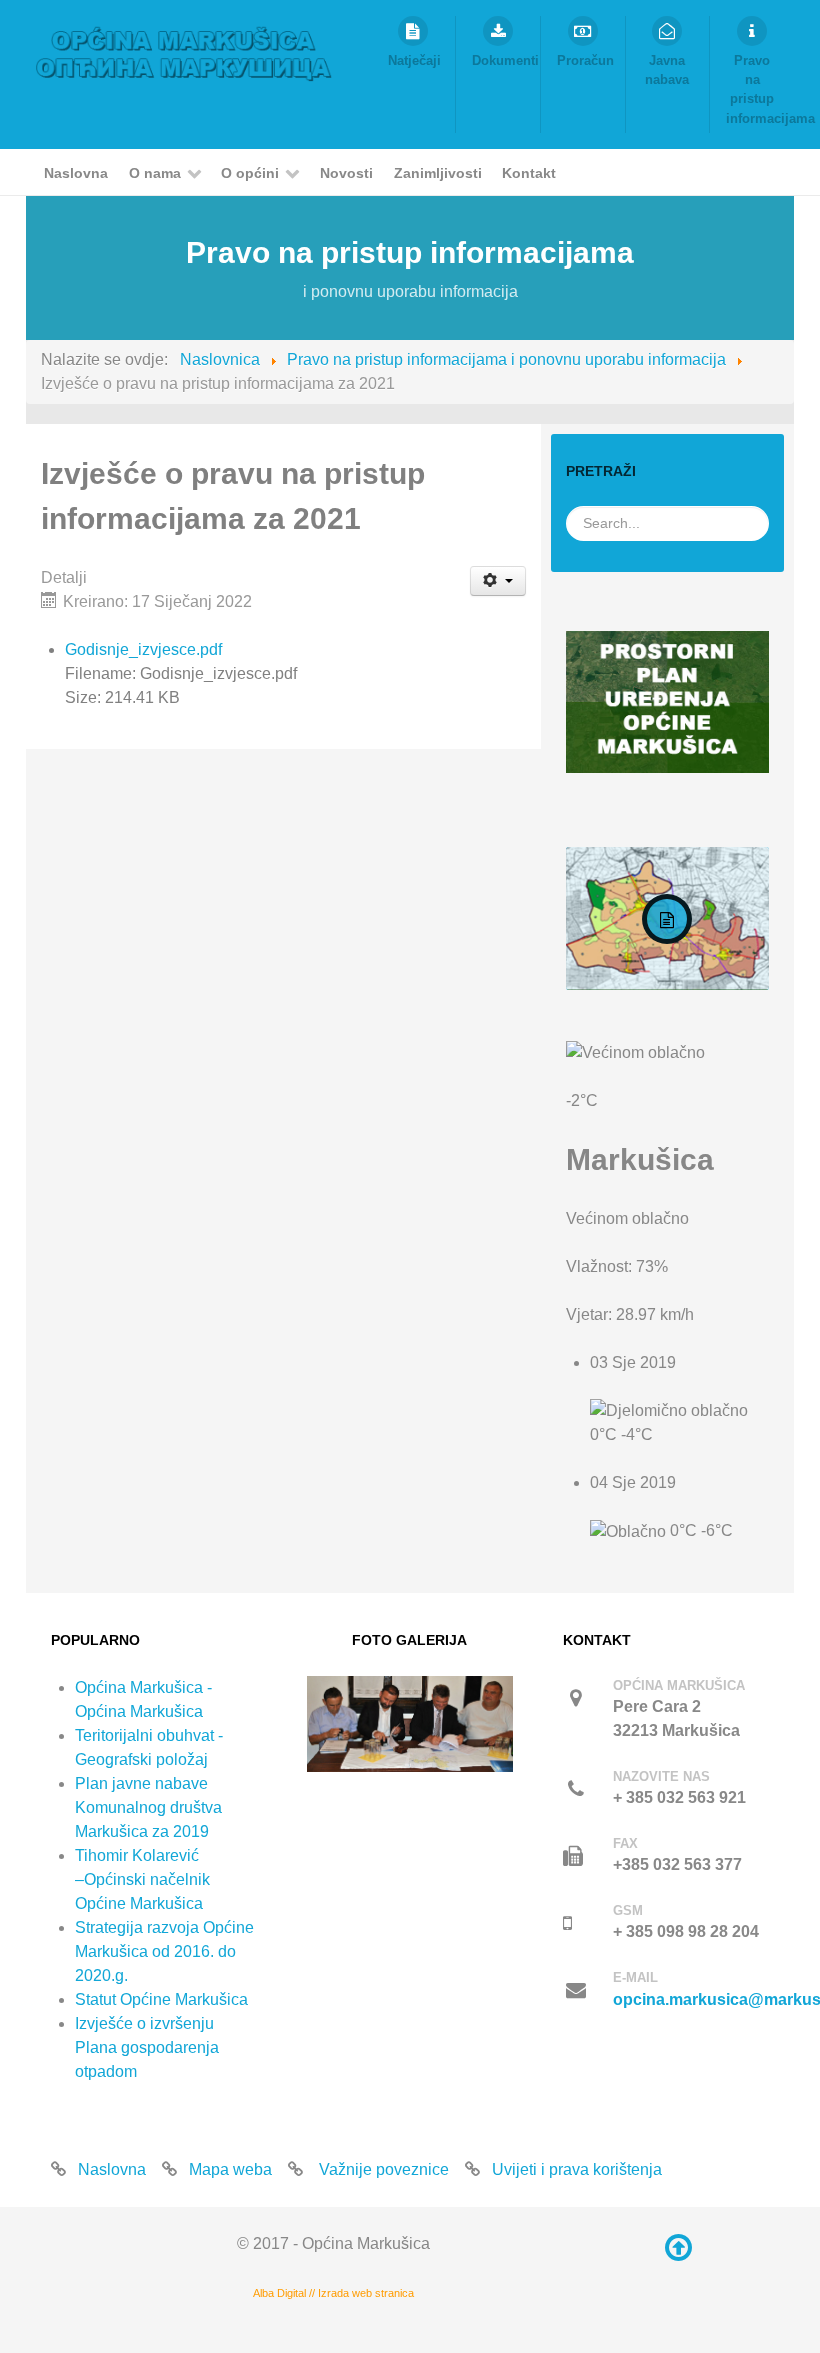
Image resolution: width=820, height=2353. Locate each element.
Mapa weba (230, 2169)
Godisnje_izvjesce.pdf (143, 649)
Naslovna (112, 2169)
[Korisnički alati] (498, 581)
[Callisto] (184, 52)
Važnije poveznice (382, 2169)
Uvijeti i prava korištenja (577, 2169)
